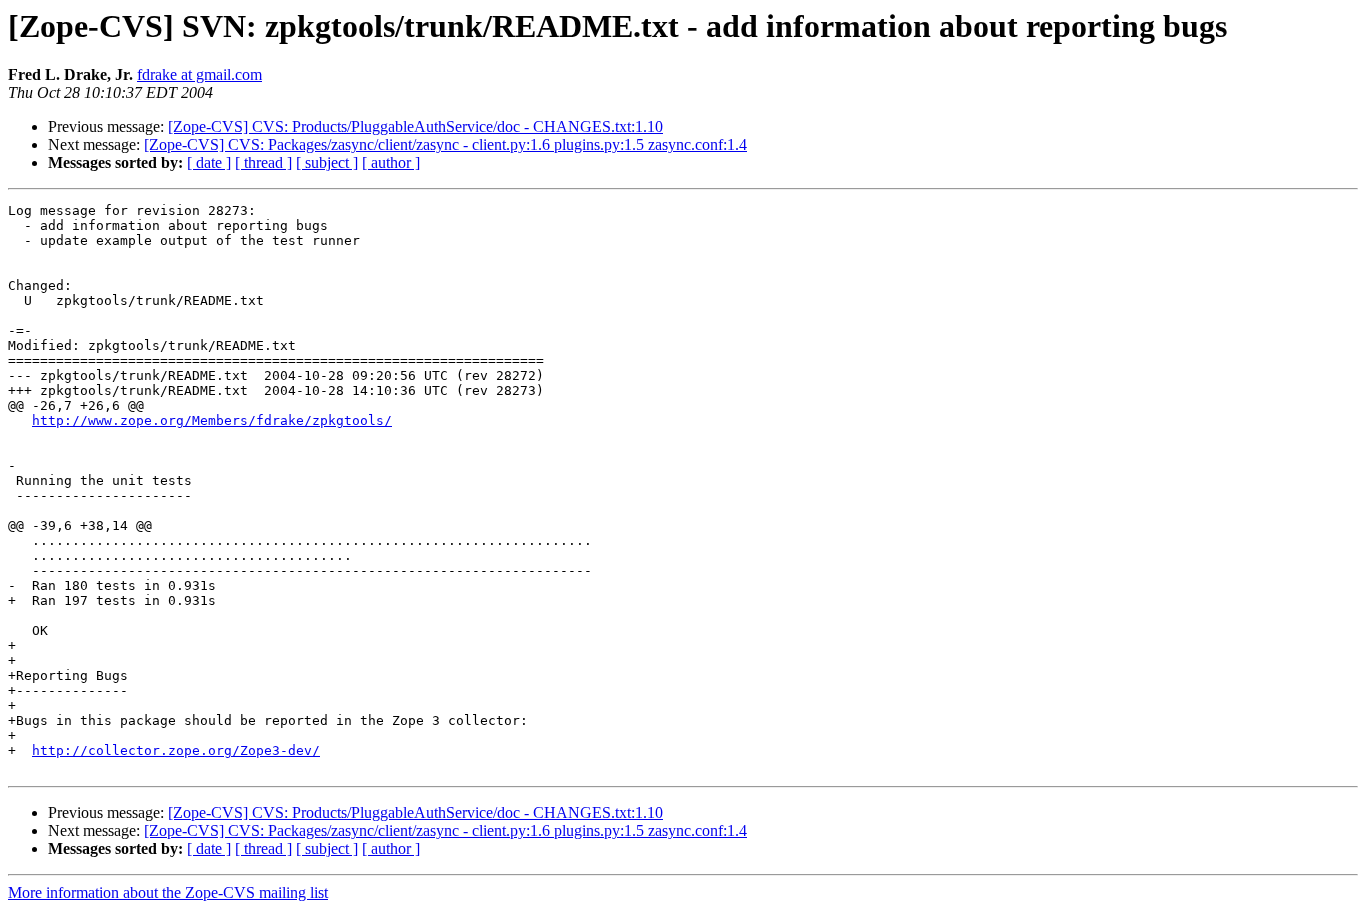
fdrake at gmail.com (199, 74)
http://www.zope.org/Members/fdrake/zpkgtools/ (212, 420)
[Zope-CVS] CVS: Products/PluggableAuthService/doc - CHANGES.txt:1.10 (415, 126)
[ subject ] (327, 162)
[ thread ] (263, 162)
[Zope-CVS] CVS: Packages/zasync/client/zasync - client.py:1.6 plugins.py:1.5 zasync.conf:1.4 (445, 144)
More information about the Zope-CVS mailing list (168, 892)
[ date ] (209, 162)
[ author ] (391, 162)
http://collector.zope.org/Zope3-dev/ (176, 750)
